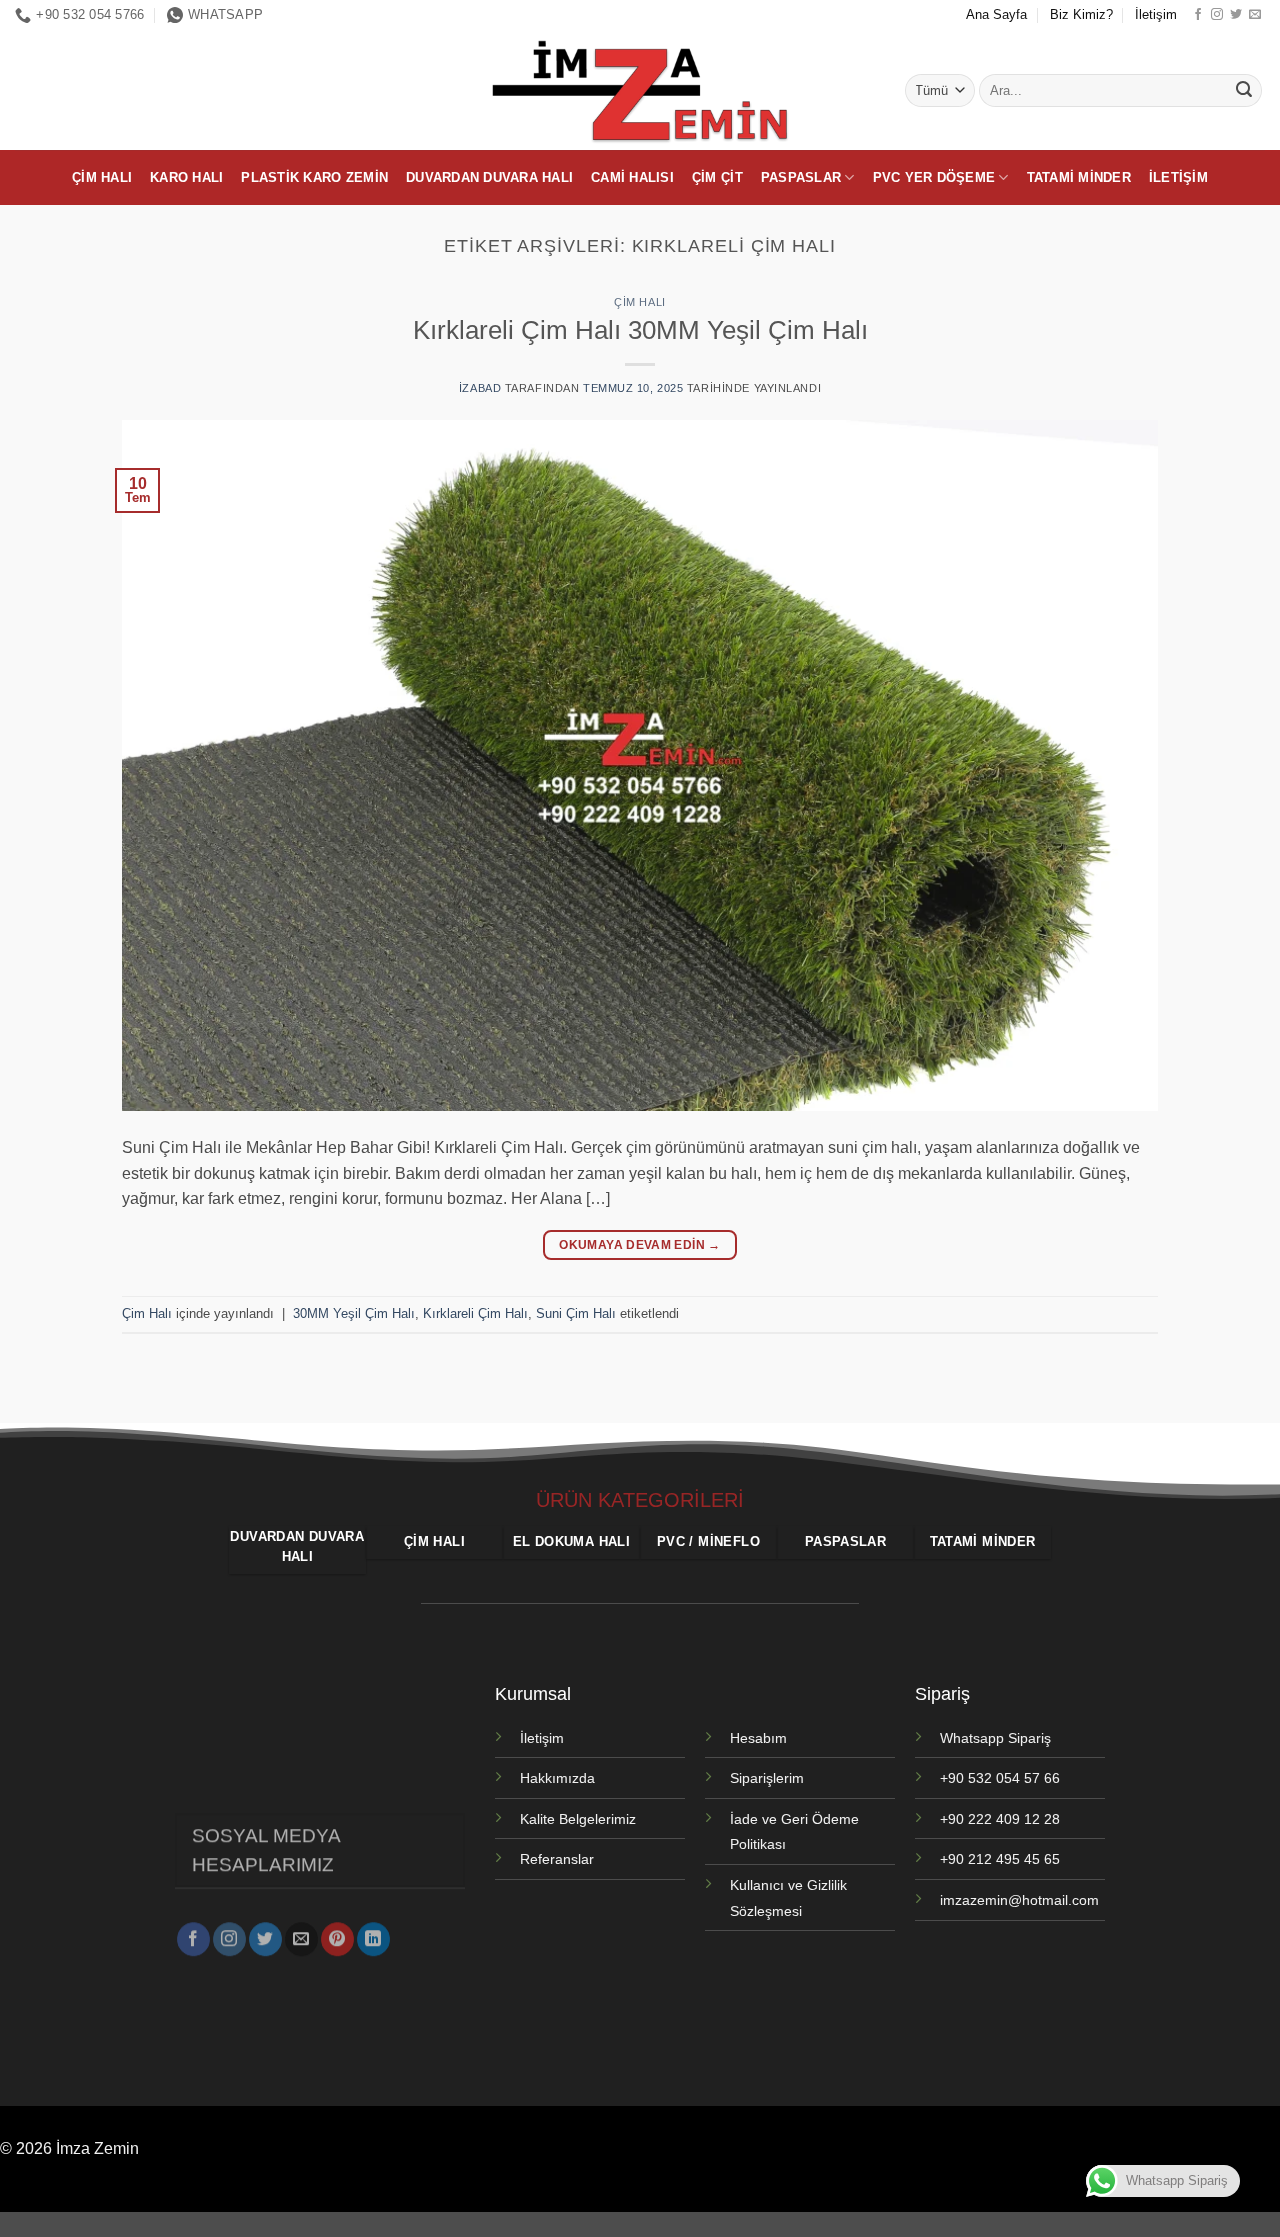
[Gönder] (1244, 91)
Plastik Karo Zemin (314, 177)
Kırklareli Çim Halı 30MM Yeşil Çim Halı (640, 330)
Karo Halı (186, 177)
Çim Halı (102, 177)
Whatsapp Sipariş (995, 1738)
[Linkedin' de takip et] (373, 1939)
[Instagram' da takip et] (1217, 15)
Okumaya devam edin (639, 1245)
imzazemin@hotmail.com (1019, 1900)
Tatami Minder (1079, 177)
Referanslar (557, 1859)
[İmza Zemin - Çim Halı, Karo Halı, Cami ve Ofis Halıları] (640, 90)
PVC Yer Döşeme (934, 177)
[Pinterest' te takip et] (337, 1939)
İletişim (1156, 14)
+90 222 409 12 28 (1000, 1819)
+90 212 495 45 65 (1000, 1859)
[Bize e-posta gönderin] (1255, 15)
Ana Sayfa (996, 14)
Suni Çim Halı (576, 1313)
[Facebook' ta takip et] (1198, 15)
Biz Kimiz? (1081, 14)
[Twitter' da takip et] (1236, 15)
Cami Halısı (632, 177)
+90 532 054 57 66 (1000, 1778)
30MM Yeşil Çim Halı (354, 1313)
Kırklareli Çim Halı (475, 1313)
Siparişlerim (767, 1778)
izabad (480, 388)
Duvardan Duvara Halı (489, 177)
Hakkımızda (557, 1778)
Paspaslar (801, 177)
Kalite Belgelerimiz (578, 1819)
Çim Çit (717, 177)
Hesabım (758, 1738)
